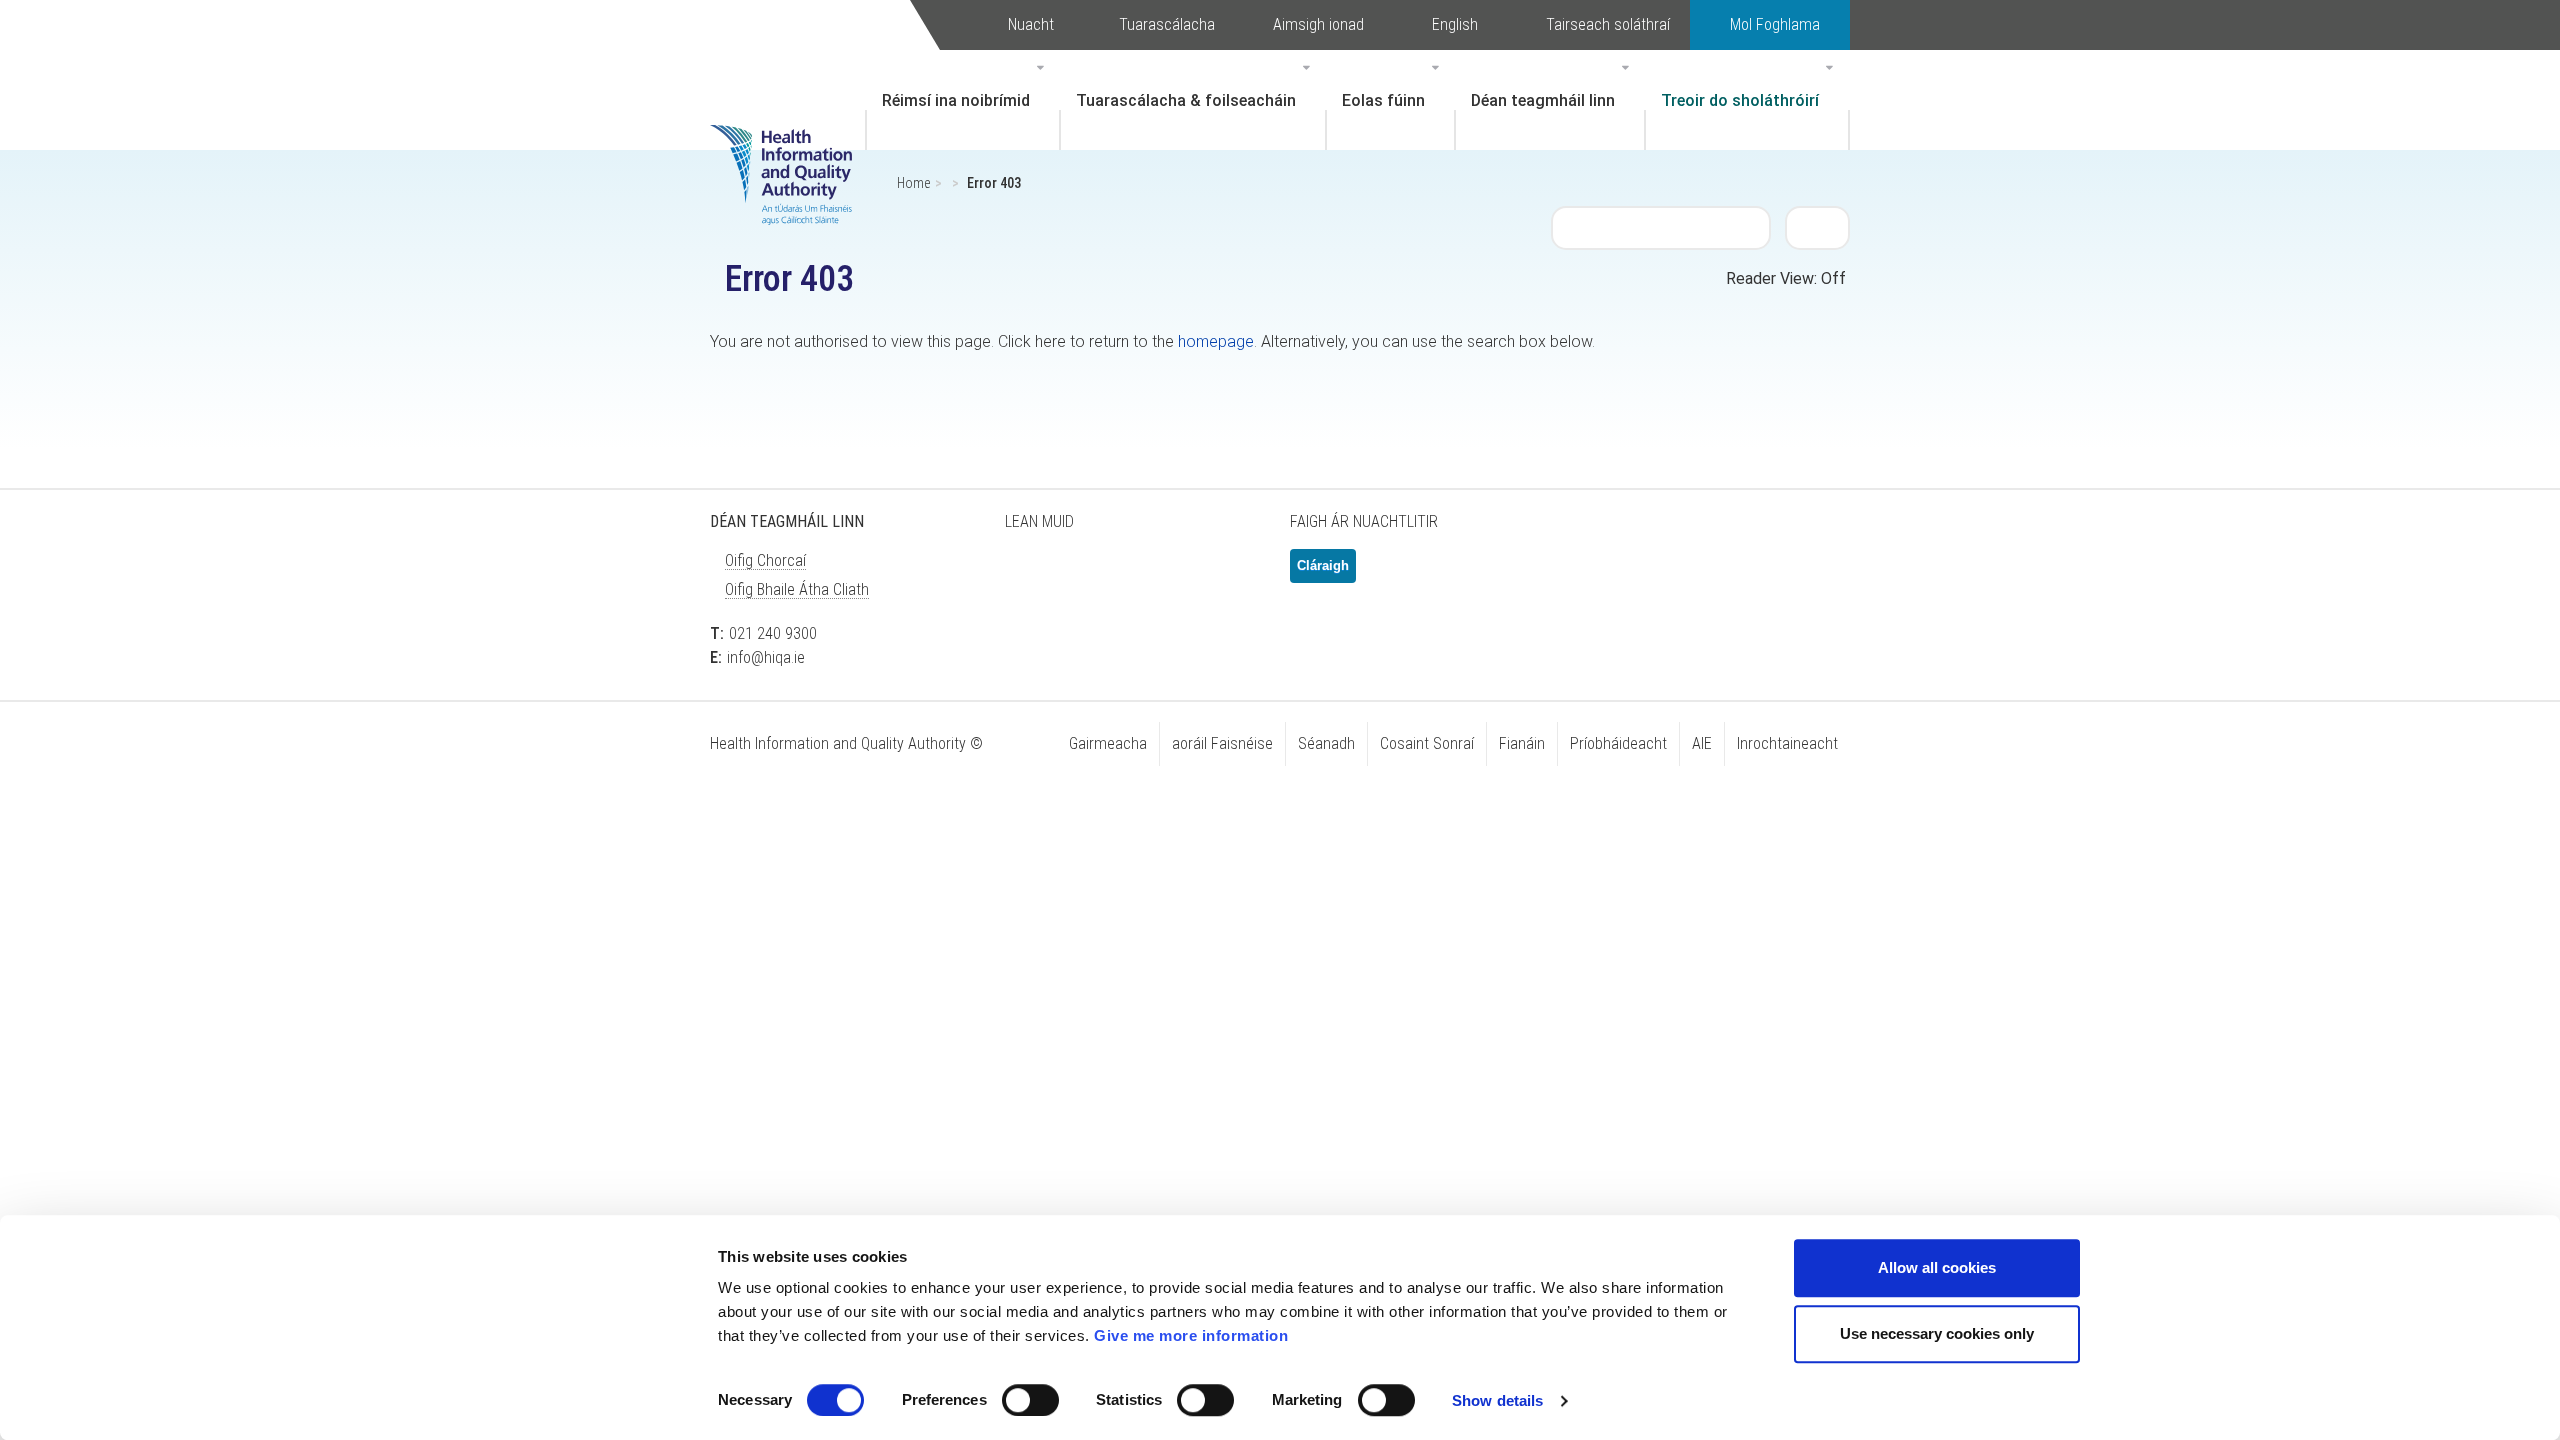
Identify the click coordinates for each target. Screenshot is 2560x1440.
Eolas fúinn (1383, 100)
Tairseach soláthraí (1608, 24)
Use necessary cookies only (1937, 1333)
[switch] (1030, 1400)
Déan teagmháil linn (1543, 100)
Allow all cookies (1937, 1267)
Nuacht (1031, 24)
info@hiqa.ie (766, 657)
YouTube (1180, 574)
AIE (1702, 743)
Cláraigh (1323, 565)
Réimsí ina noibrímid (956, 100)
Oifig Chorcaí (765, 560)
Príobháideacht (1618, 743)
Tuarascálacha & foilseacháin (1186, 100)
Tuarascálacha (1167, 24)
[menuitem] (963, 100)
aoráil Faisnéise (1222, 743)
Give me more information (1191, 1335)
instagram (1230, 574)
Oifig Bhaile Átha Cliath (797, 589)
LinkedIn (1130, 574)
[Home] (791, 145)
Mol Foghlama (1775, 24)
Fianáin (1522, 743)
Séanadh (1326, 743)
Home (913, 183)
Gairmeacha (1108, 743)
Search (1818, 227)
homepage (1216, 341)
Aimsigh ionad (1318, 24)
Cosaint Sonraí (1427, 743)
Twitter (1030, 574)
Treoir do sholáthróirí (1740, 100)
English (1455, 24)
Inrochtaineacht (1787, 743)
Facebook (1080, 574)
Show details (1497, 1400)
